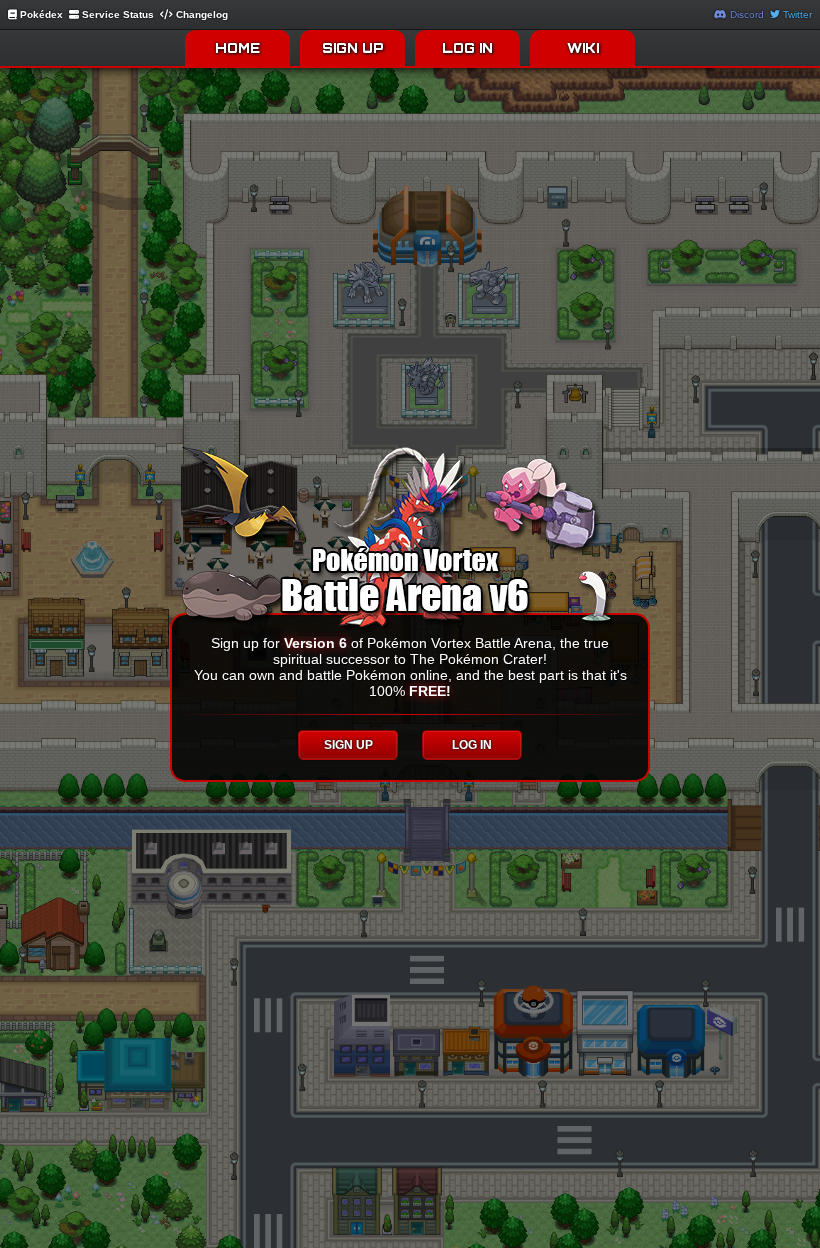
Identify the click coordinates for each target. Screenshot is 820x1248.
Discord (745, 14)
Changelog (200, 14)
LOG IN (467, 48)
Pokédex (40, 14)
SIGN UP (353, 48)
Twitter (796, 14)
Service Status (116, 14)
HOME (237, 48)
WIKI (583, 48)
